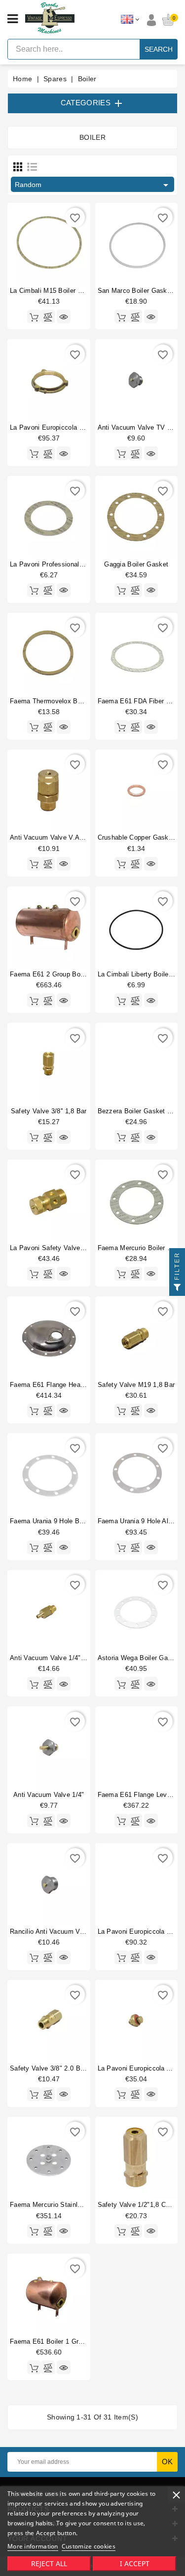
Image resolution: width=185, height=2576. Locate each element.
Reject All (49, 2563)
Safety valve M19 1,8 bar (136, 1385)
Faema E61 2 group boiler (50, 974)
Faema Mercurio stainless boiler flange (70, 2205)
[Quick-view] (64, 316)
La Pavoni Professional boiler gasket (66, 564)
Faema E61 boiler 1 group (50, 2341)
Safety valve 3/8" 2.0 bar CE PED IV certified (80, 2068)
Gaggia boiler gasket (136, 564)
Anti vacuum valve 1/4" (49, 1795)
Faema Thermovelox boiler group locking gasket (85, 701)
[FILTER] (177, 1288)
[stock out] (121, 1000)
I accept (135, 2563)
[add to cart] (34, 316)
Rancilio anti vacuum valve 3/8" (58, 1932)
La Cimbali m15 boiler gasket (55, 291)
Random (93, 185)
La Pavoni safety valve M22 (53, 1248)
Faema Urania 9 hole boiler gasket (63, 1521)
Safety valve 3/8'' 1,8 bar (49, 1111)
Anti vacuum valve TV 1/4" (139, 427)
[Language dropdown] (130, 20)
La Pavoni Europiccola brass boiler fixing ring (81, 427)
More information (33, 2546)
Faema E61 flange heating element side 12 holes (86, 1385)
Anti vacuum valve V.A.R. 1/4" (56, 837)
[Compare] (48, 316)
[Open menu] (13, 19)
